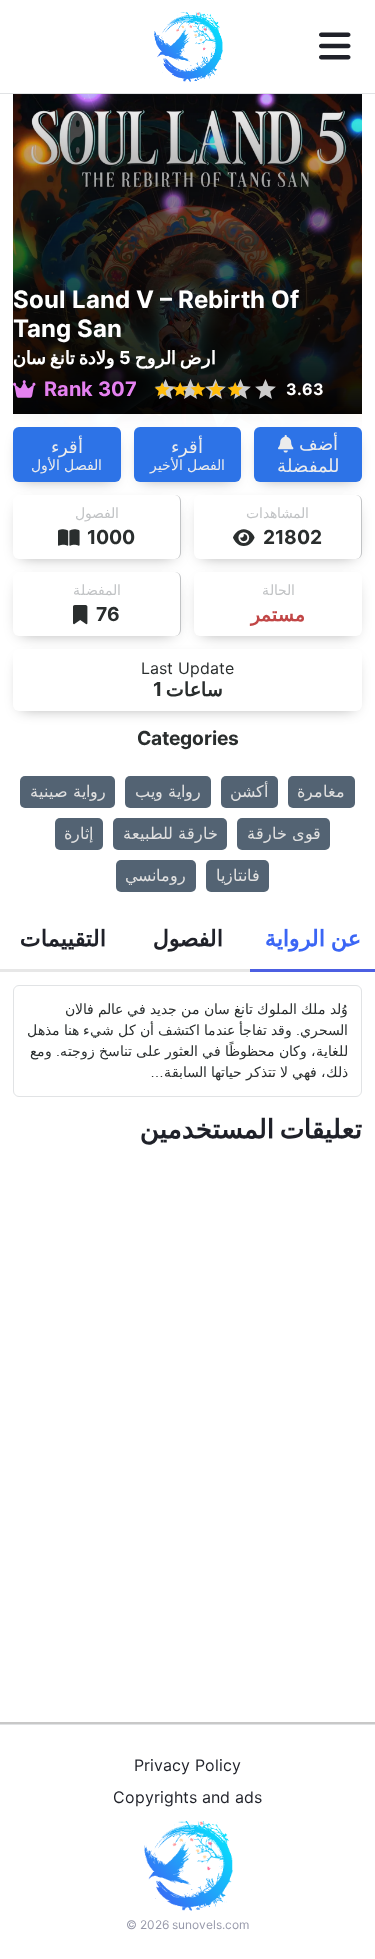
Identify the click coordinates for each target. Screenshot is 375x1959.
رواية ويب (168, 791)
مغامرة (321, 791)
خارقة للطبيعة (170, 833)
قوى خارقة (284, 833)
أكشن (249, 791)
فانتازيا (238, 875)
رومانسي (155, 875)
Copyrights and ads (187, 1797)
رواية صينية (68, 791)
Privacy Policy (187, 1765)
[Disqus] (187, 1410)
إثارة (78, 833)
